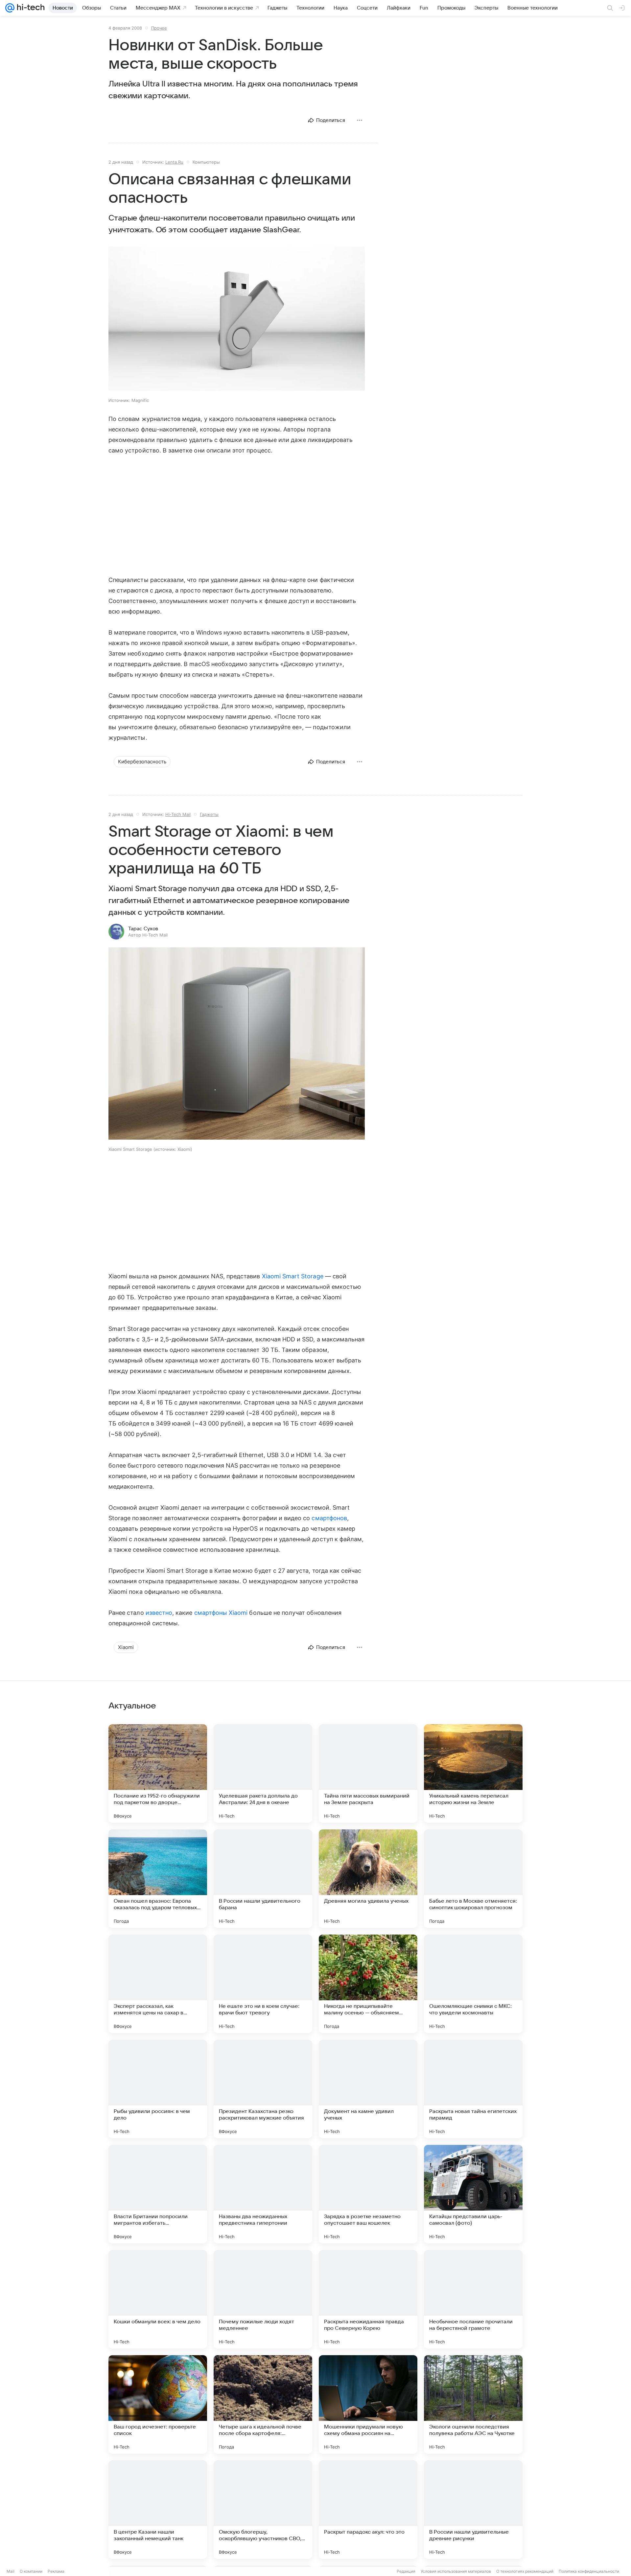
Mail (11, 2571)
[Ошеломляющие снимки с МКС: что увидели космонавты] (473, 1984)
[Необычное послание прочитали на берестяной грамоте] (473, 2299)
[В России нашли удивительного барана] (263, 1879)
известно (159, 1613)
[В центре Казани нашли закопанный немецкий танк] (158, 2510)
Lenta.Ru (174, 162)
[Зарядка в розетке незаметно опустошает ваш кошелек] (368, 2194)
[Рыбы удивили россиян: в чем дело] (158, 2089)
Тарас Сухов (143, 929)
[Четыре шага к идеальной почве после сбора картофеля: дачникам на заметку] (263, 2404)
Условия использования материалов (456, 2571)
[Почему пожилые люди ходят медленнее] (263, 2299)
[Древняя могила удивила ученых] (368, 1879)
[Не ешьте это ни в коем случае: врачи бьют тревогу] (263, 1984)
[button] (237, 319)
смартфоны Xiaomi (221, 1613)
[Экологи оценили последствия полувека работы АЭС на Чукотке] (473, 2404)
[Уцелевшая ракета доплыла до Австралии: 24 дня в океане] (263, 1774)
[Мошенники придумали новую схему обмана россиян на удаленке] (368, 2404)
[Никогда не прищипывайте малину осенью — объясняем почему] (368, 1984)
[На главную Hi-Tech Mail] (30, 8)
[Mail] (10, 8)
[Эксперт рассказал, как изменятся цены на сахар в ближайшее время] (158, 1984)
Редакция (406, 2571)
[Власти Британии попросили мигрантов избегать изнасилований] (158, 2194)
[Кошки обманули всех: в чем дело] (158, 2299)
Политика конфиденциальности (589, 2571)
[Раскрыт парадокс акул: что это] (368, 2510)
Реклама (56, 2571)
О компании (31, 2571)
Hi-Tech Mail (178, 814)
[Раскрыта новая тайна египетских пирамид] (473, 2089)
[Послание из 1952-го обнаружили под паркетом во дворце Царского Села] (158, 1774)
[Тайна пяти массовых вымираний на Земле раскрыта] (368, 1774)
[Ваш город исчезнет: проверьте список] (158, 2404)
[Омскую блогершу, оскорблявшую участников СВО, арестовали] (263, 2510)
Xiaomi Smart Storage (293, 1276)
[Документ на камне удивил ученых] (368, 2089)
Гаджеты (209, 814)
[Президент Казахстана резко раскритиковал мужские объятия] (263, 2089)
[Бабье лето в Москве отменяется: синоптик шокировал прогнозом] (473, 1879)
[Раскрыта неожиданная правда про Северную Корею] (368, 2299)
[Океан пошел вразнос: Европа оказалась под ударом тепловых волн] (158, 1879)
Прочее (159, 28)
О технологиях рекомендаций (525, 2571)
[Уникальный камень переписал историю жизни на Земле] (473, 1774)
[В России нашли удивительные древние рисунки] (473, 2510)
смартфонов (329, 1518)
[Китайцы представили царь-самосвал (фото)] (473, 2194)
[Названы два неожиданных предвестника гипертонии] (263, 2194)
